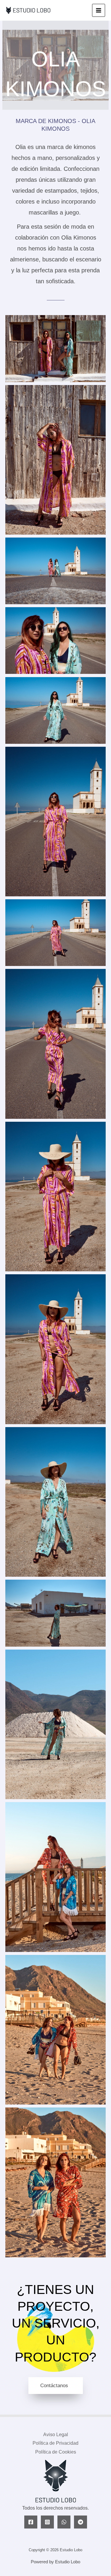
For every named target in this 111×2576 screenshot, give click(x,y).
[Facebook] (31, 2522)
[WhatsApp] (64, 2522)
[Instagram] (47, 2522)
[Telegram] (81, 2522)
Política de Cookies (56, 2452)
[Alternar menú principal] (99, 10)
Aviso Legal (56, 2435)
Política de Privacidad (55, 2443)
